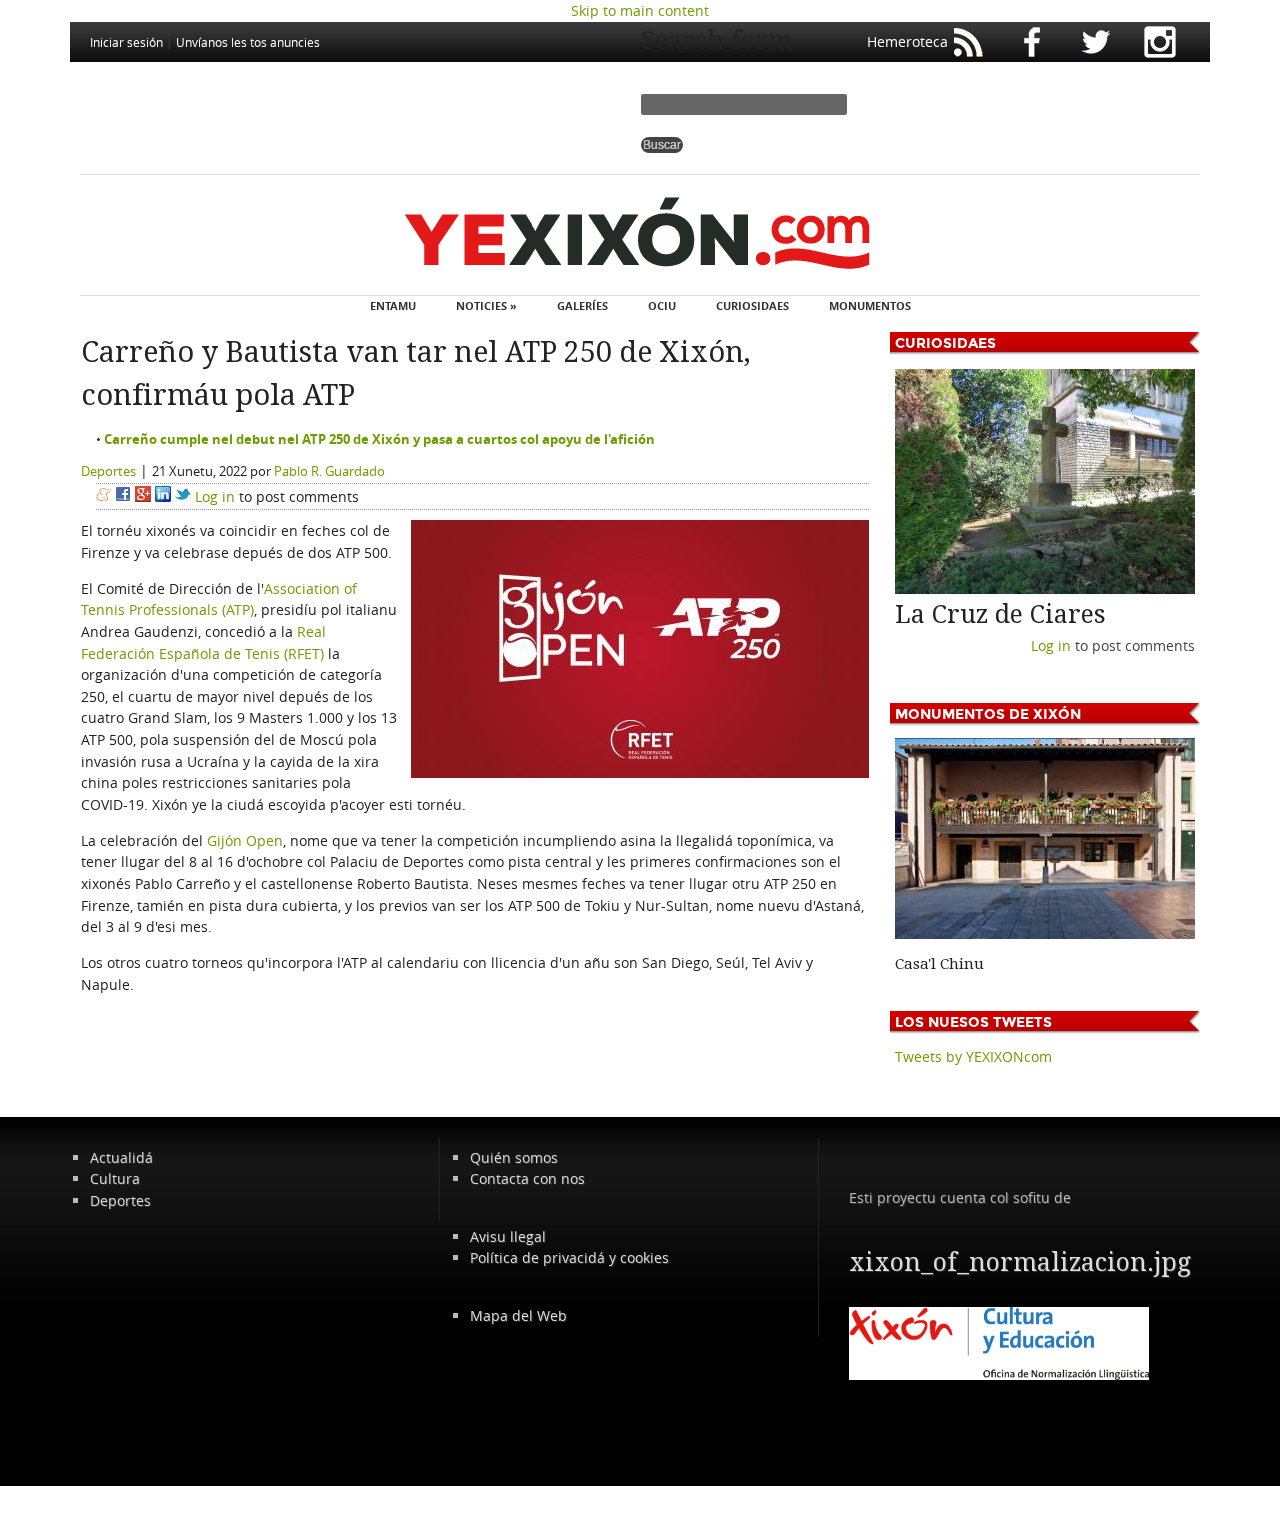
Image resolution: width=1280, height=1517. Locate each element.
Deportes (108, 471)
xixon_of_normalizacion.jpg (1020, 1262)
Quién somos (514, 1157)
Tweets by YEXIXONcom (973, 1056)
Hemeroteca (907, 41)
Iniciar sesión (126, 42)
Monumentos (870, 305)
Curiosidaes (752, 305)
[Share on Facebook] (123, 496)
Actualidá (121, 1157)
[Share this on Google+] (143, 496)
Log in (215, 496)
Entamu (393, 305)
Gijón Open (245, 840)
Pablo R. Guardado (329, 471)
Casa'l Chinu (939, 964)
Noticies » (486, 305)
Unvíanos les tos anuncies (248, 42)
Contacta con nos (527, 1178)
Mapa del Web (518, 1315)
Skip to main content (640, 10)
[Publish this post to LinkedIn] (163, 496)
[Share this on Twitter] (183, 496)
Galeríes (582, 305)
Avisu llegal (508, 1236)
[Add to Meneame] (103, 496)
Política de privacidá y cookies (569, 1257)
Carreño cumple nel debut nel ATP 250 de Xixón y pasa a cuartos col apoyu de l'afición (379, 439)
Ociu (662, 305)
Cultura (115, 1178)
